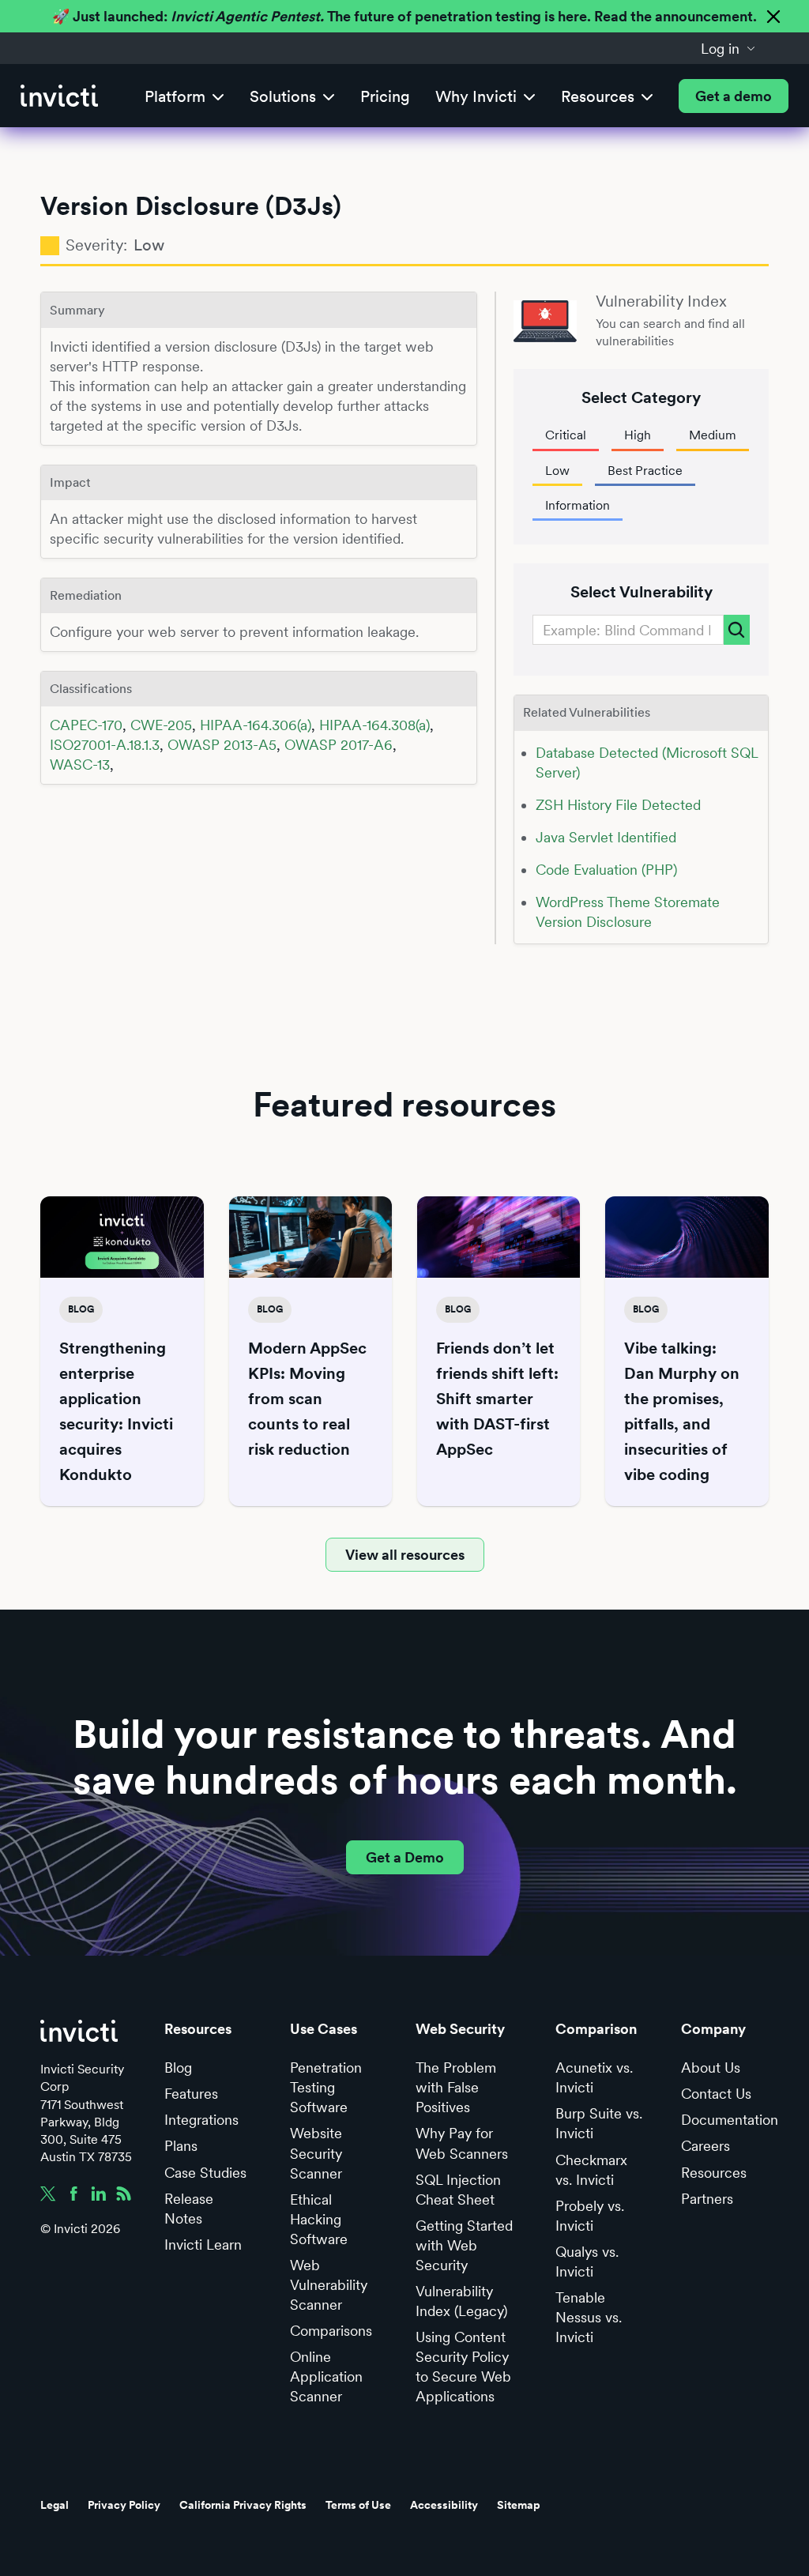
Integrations (201, 2120)
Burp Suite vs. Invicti (599, 2123)
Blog (178, 2068)
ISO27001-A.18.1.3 (105, 745)
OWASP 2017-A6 (339, 745)
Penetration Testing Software (326, 2087)
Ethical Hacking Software (319, 2219)
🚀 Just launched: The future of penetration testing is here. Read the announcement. (404, 16)
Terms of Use (358, 2505)
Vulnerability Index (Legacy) (461, 2301)
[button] (728, 48)
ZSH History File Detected (618, 805)
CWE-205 (161, 725)
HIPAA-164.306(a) (256, 725)
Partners (707, 2199)
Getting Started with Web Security (464, 2245)
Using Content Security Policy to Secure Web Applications (463, 2367)
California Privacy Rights (243, 2505)
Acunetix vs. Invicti (594, 2077)
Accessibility (444, 2505)
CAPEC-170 (86, 725)
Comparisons (331, 2331)
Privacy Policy (124, 2505)
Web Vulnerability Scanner (329, 2285)
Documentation (730, 2120)
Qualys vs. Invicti (587, 2262)
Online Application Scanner (326, 2376)
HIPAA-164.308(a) (374, 725)
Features (191, 2094)
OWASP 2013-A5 (222, 745)
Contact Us (716, 2094)
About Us (711, 2068)
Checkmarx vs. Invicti (591, 2170)
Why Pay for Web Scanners (462, 2143)
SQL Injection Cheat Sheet (458, 2190)
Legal (55, 2505)
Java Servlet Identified (606, 837)
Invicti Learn (203, 2245)
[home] (59, 96)
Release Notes (189, 2209)
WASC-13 (80, 765)
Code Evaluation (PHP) (606, 870)
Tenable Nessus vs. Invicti (589, 2317)
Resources (714, 2173)
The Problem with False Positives (456, 2087)
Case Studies (205, 2173)
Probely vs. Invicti (590, 2216)
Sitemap (519, 2505)
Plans (181, 2146)
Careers (706, 2146)
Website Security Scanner (316, 2153)
